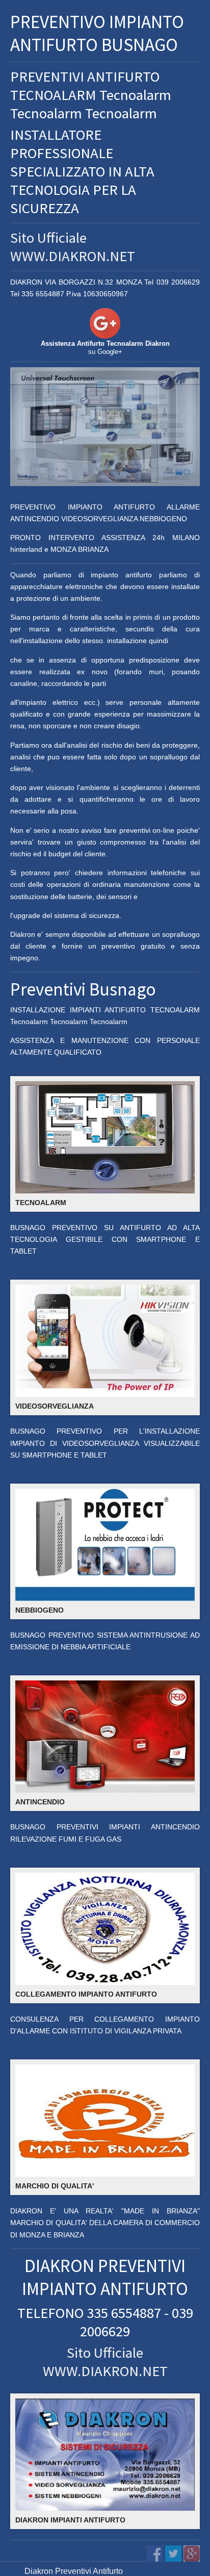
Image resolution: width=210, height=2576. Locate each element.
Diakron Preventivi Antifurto (74, 2571)
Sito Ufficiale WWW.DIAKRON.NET (73, 247)
